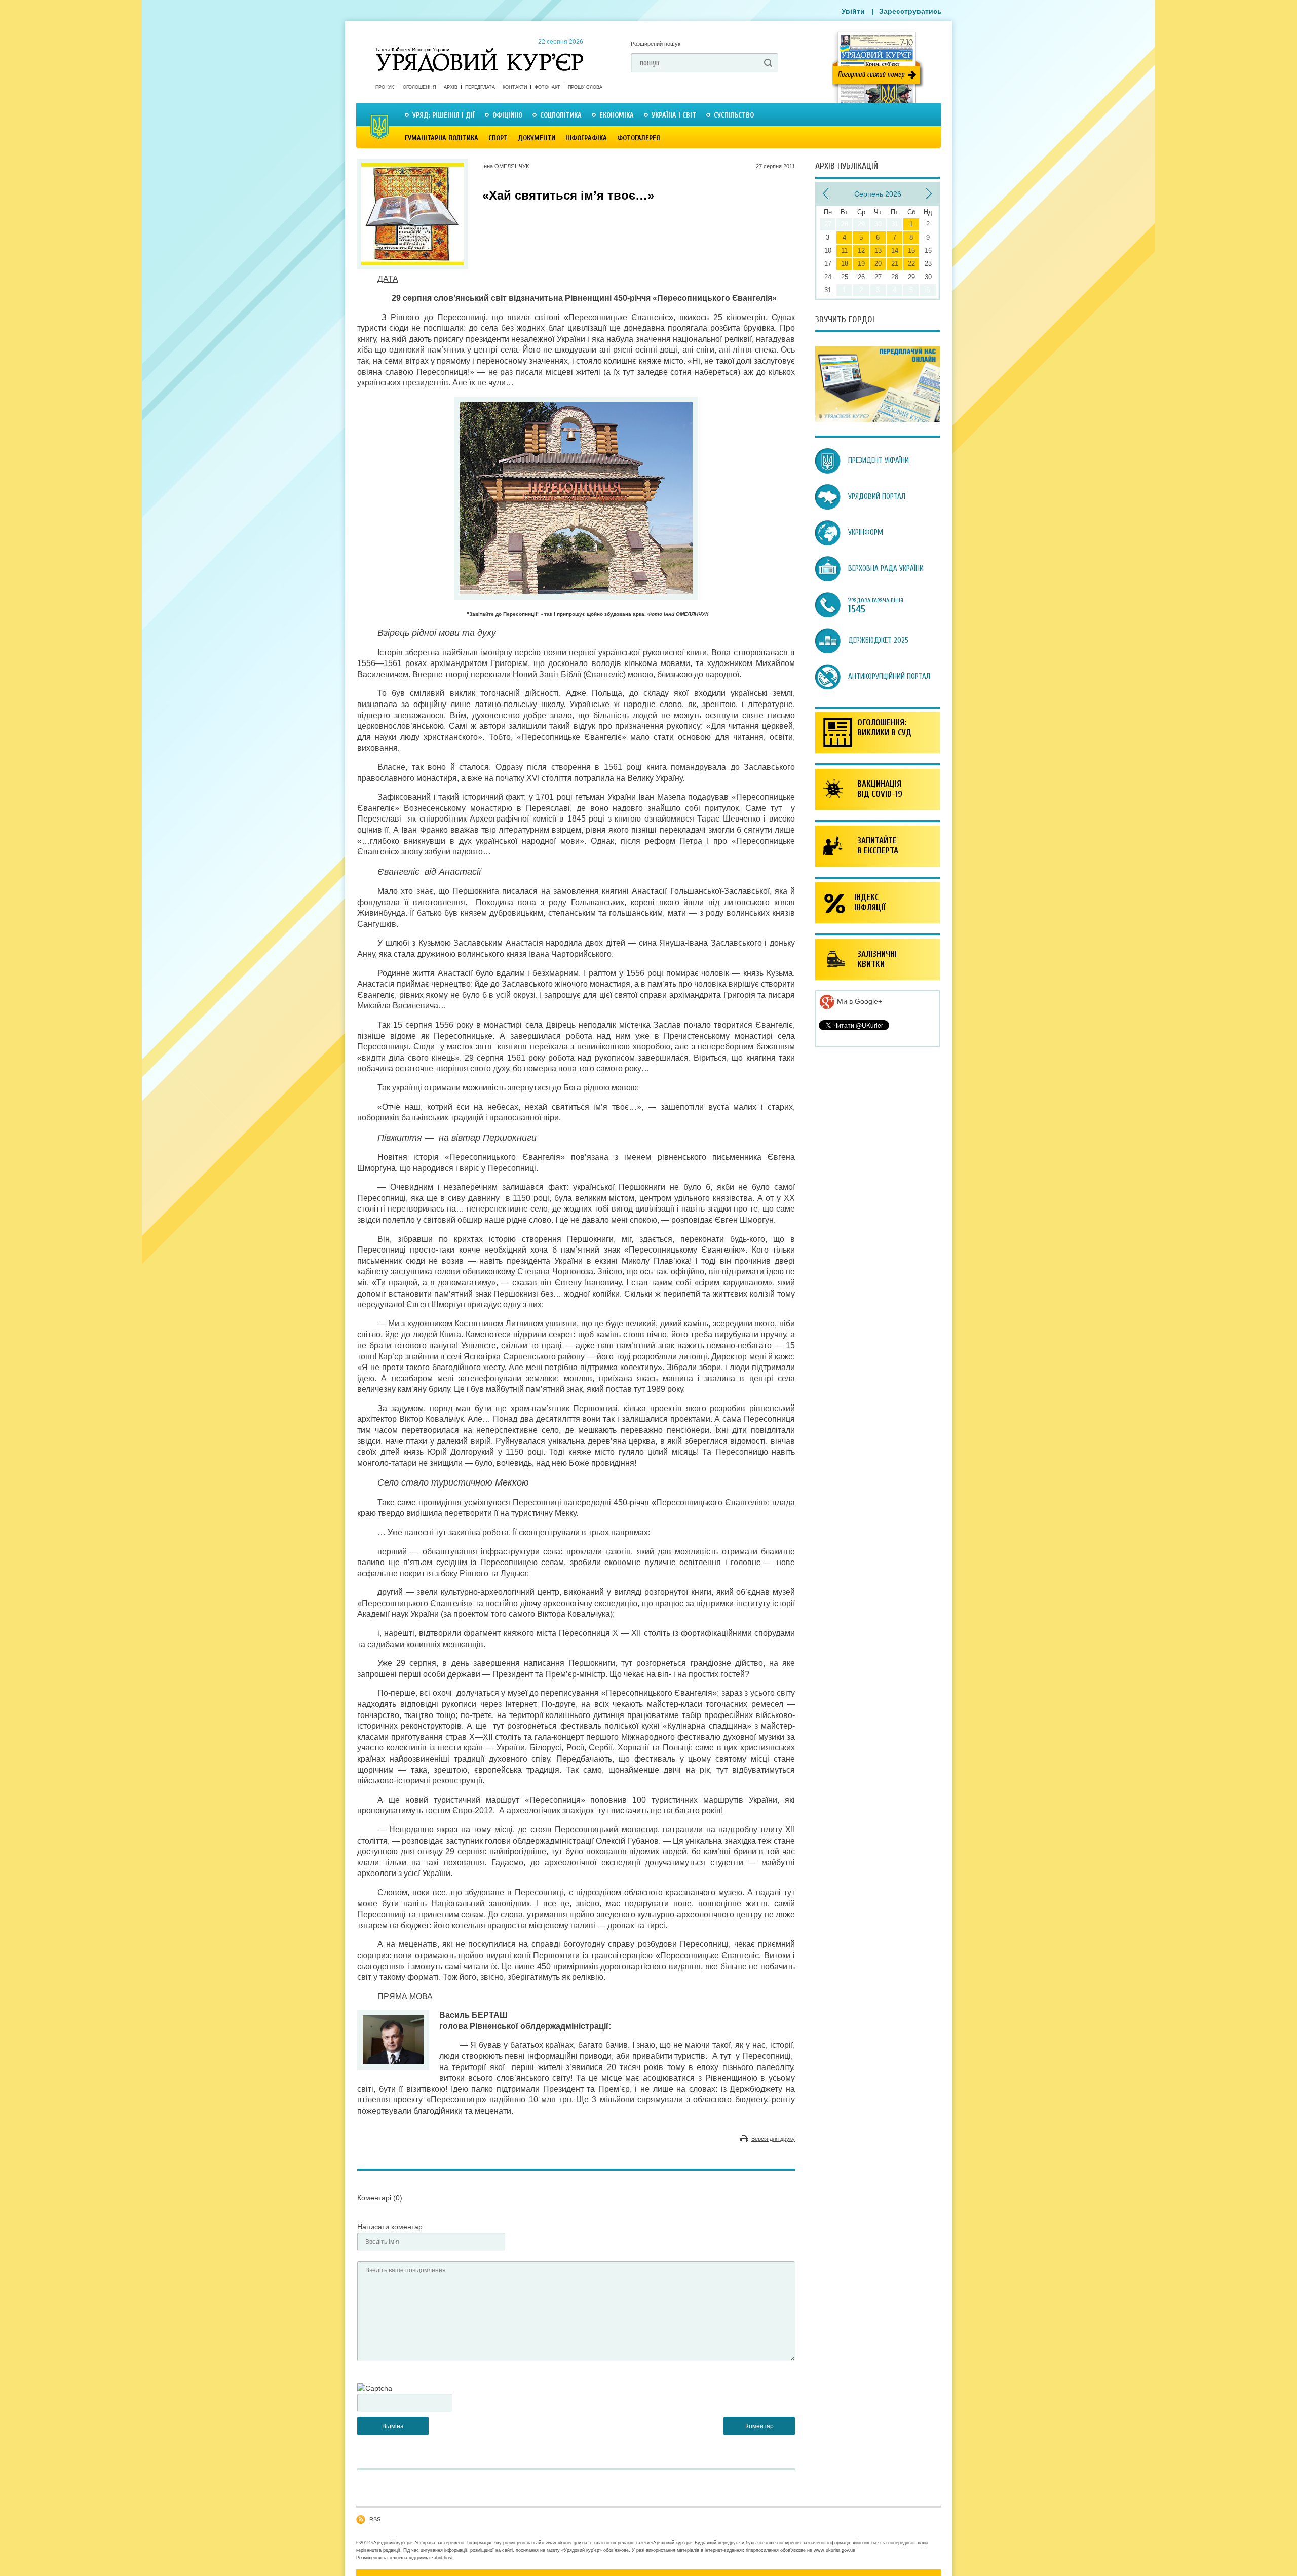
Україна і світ (674, 115)
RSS (375, 2519)
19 (861, 264)
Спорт (498, 138)
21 (895, 264)
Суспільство (734, 115)
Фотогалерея (639, 138)
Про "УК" (385, 87)
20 (878, 264)
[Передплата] (878, 419)
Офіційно (507, 115)
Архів (451, 87)
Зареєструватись (910, 11)
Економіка (617, 115)
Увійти (853, 11)
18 (845, 264)
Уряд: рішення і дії (444, 115)
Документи (537, 138)
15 (911, 250)
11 (844, 250)
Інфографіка (586, 138)
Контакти (515, 87)
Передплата (480, 87)
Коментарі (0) (380, 2198)
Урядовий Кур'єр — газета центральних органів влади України (480, 50)
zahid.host (442, 2558)
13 (878, 250)
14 (895, 250)
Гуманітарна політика (442, 138)
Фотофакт (547, 87)
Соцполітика (561, 115)
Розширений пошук (656, 44)
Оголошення (419, 87)
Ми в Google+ (859, 1001)
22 (911, 264)
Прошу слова (585, 87)
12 (861, 250)
